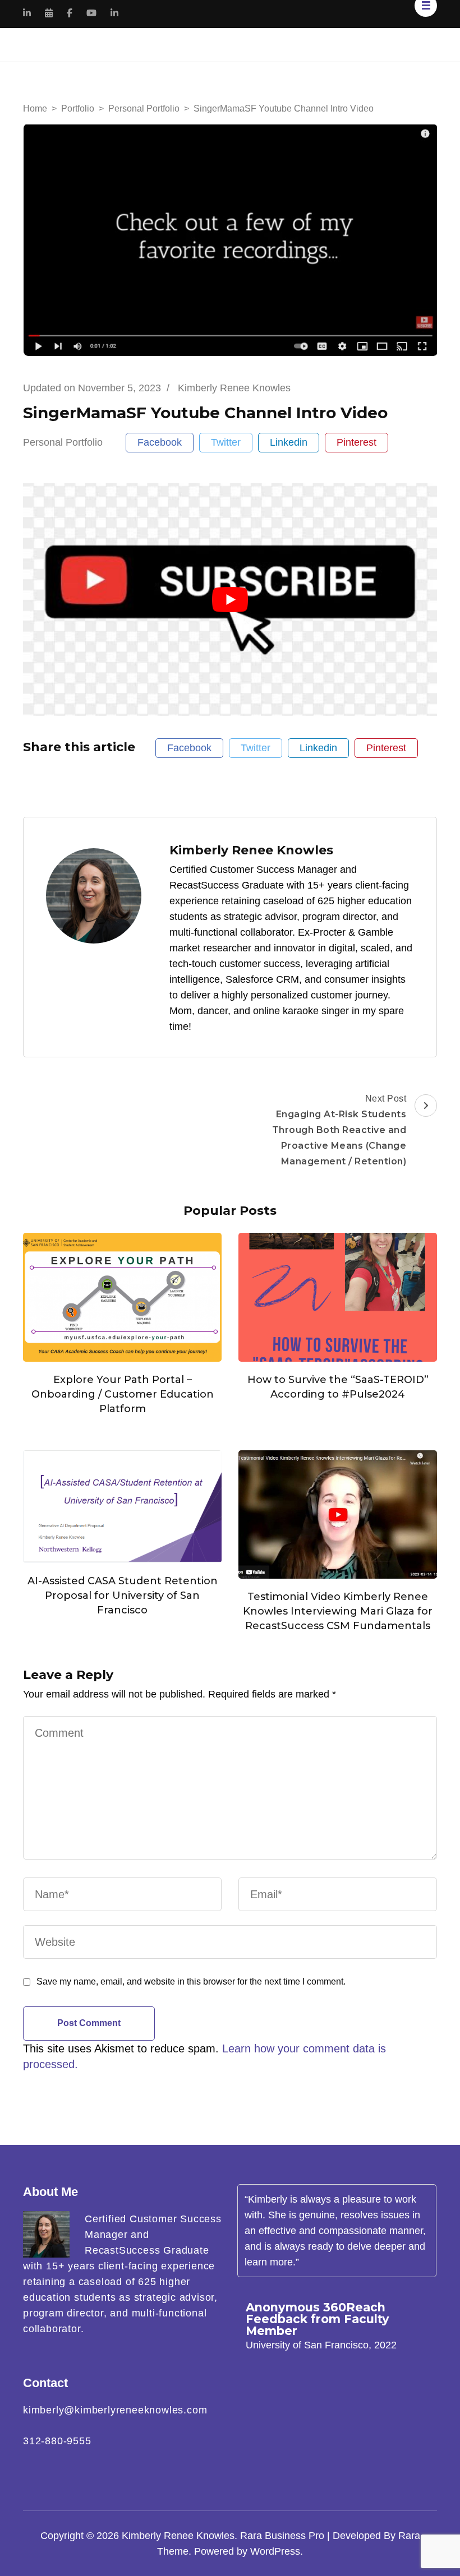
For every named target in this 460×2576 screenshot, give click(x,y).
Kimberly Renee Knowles (178, 2536)
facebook (160, 442)
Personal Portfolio (63, 442)
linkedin (289, 442)
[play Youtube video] (230, 600)
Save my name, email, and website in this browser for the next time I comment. (191, 1981)
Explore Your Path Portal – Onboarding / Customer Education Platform (123, 1394)
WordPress (275, 2551)
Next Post (339, 1130)
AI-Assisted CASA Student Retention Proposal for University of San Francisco (123, 1595)
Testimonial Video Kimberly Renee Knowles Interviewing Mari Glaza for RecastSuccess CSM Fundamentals (338, 1611)
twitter (226, 442)
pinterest (357, 442)
